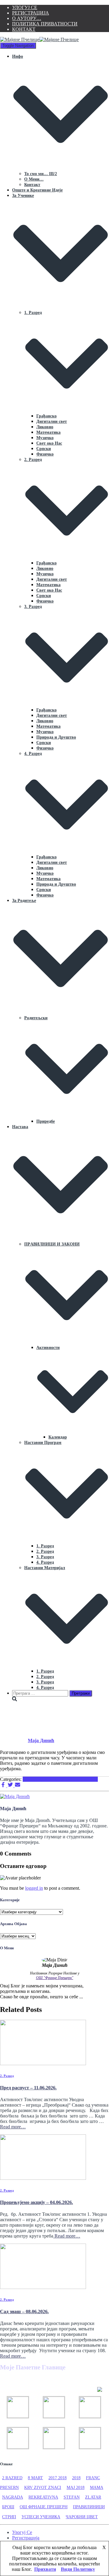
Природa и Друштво (56, 737)
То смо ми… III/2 (41, 174)
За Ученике (86, 1779)
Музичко (45, 438)
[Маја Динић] (15, 1796)
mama (97, 2488)
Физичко (45, 454)
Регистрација (31, 13)
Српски (44, 449)
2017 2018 (58, 2478)
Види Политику (78, 2569)
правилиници (89, 2507)
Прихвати (45, 2569)
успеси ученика (41, 2517)
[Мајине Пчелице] (39, 39)
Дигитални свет (52, 421)
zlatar (93, 2497)
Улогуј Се (25, 7)
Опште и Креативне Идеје (37, 190)
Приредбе (46, 1121)
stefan (72, 2497)
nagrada (13, 2497)
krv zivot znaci (43, 2488)
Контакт (24, 29)
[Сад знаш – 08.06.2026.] (43, 2287)
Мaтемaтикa (48, 432)
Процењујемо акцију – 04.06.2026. (36, 2202)
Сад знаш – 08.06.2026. (24, 2312)
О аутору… (27, 18)
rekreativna (43, 2497)
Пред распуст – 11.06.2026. (28, 2088)
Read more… (13, 2127)
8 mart (35, 2478)
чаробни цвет (82, 2517)
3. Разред (45, 1557)
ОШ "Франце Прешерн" (55, 1978)
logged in (34, 1888)
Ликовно (45, 427)
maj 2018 (76, 2488)
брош (8, 2507)
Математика (48, 585)
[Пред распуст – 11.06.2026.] (43, 2063)
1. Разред (45, 1546)
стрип (9, 2517)
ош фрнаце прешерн (44, 2507)
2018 (76, 2478)
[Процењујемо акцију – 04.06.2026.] (43, 2178)
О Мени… (34, 179)
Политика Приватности (45, 24)
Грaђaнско (46, 416)
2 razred (12, 2478)
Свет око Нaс (49, 443)
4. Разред (45, 1562)
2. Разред (45, 1551)
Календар (58, 1437)
